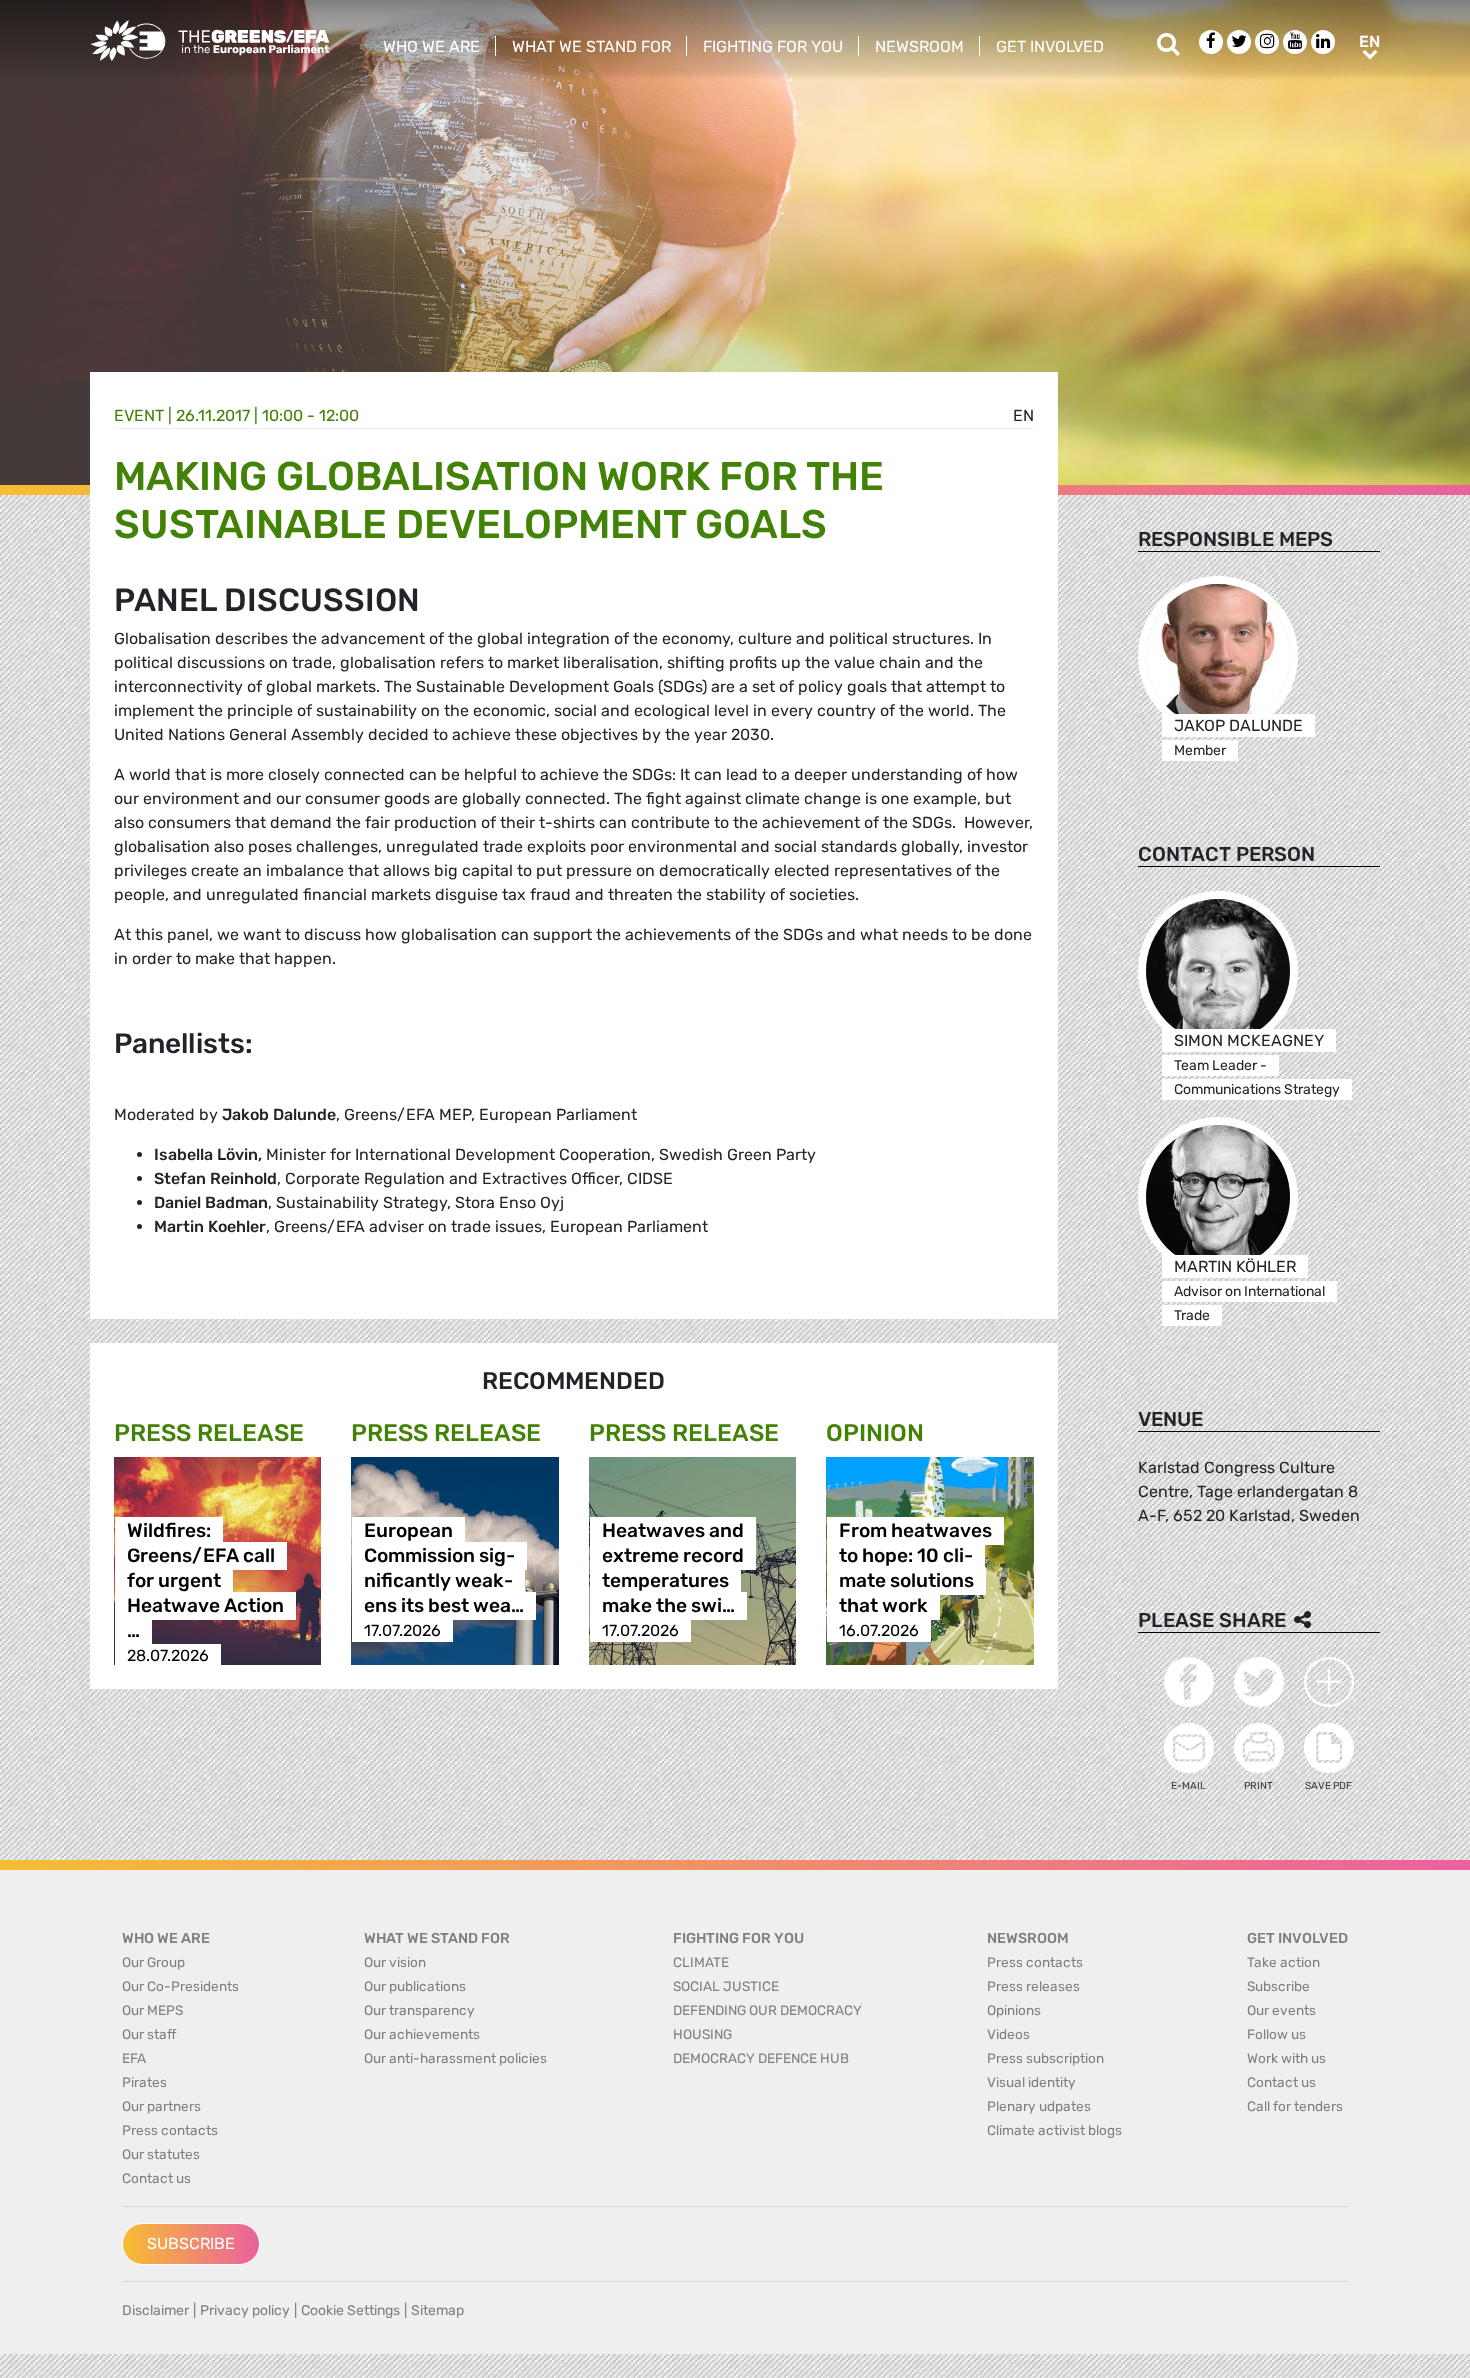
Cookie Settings (350, 2310)
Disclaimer (155, 2310)
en (1023, 415)
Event (139, 415)
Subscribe (191, 2243)
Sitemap (437, 2310)
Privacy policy (245, 2310)
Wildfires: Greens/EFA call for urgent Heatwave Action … (205, 1580)
